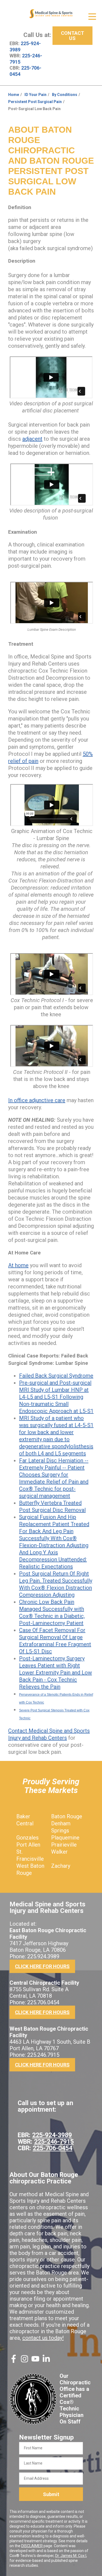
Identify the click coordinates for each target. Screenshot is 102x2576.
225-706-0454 (52, 2148)
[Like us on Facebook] (14, 2361)
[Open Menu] (92, 17)
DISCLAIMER (32, 2546)
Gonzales (27, 1838)
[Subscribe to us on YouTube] (35, 2361)
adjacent (32, 439)
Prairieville (64, 1845)
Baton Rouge (67, 1816)
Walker (59, 1852)
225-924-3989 (52, 2135)
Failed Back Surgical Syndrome (56, 1376)
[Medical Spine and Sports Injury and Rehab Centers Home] (51, 14)
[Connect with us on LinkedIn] (46, 2361)
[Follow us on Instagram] (24, 2361)
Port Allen (28, 1845)
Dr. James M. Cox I (71, 2556)
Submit (51, 2494)
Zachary (61, 1866)
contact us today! (43, 2338)
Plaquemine (65, 1838)
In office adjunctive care (37, 1100)
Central (25, 1823)
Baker (23, 1816)
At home (18, 1265)
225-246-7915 (54, 2142)
